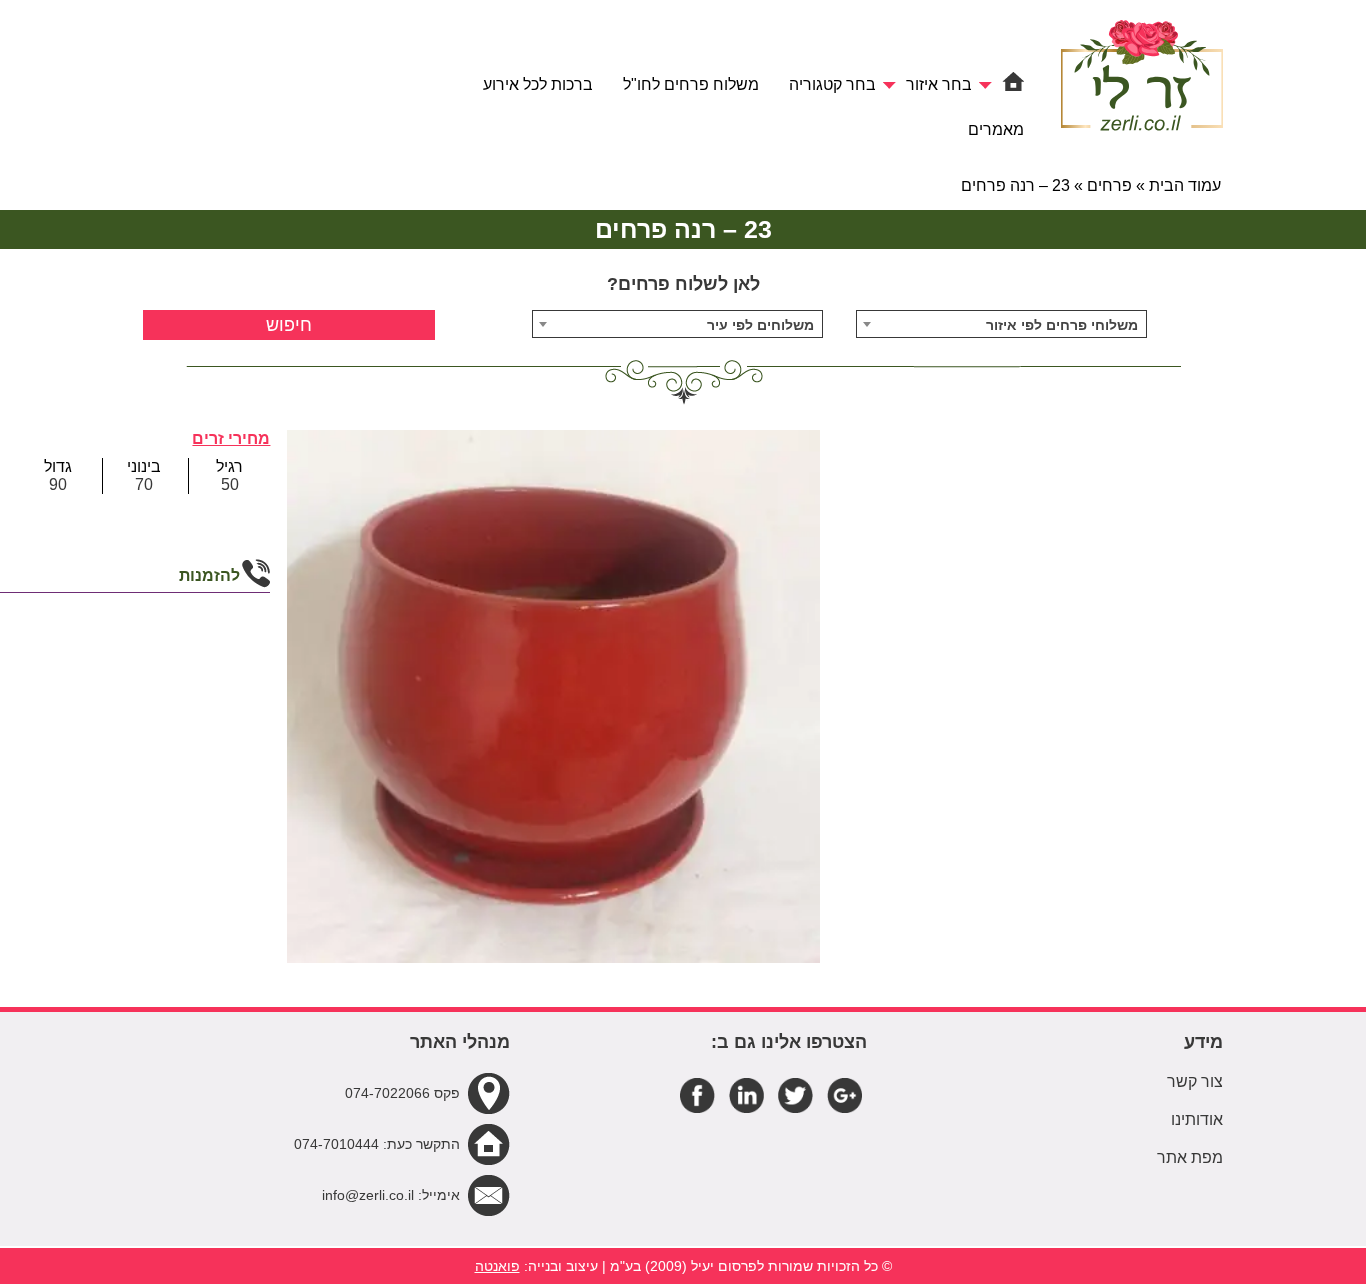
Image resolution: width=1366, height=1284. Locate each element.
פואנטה (497, 1266)
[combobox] (1002, 324)
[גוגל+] (844, 1093)
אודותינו (1197, 1119)
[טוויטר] (795, 1093)
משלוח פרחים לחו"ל (691, 84)
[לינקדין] (746, 1093)
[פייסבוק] (697, 1093)
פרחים (1109, 185)
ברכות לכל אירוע (538, 84)
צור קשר (1195, 1081)
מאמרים (996, 129)
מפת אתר (1190, 1157)
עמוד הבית (1185, 185)
